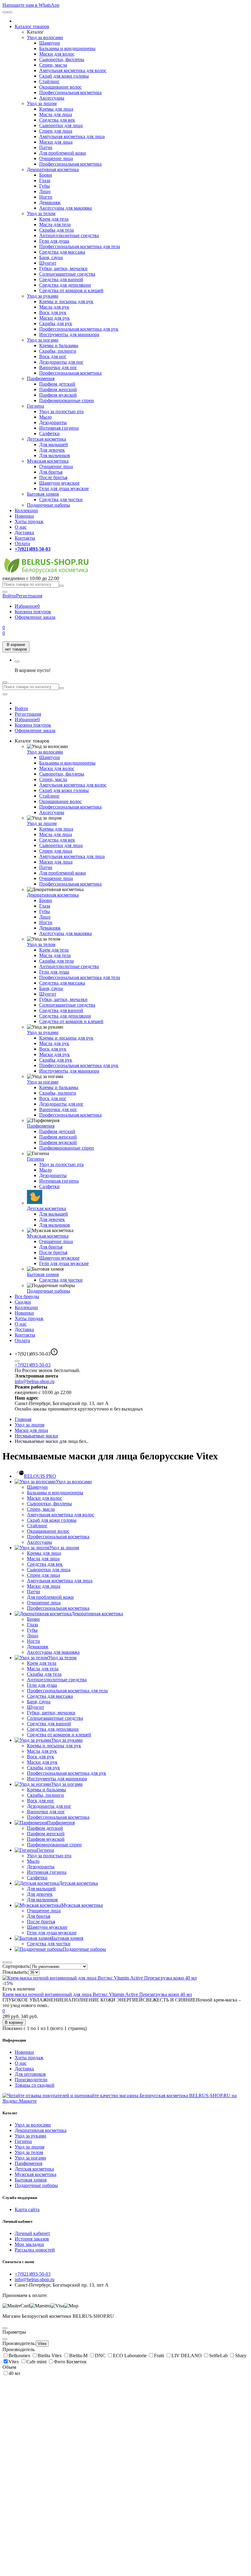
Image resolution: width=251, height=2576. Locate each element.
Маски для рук (54, 318)
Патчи (46, 147)
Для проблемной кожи (63, 153)
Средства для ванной (61, 279)
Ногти (46, 197)
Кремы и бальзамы (59, 345)
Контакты (25, 538)
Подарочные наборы (49, 505)
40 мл (14, 2373)
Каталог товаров (32, 26)
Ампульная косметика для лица (72, 136)
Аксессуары (52, 98)
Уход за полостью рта (61, 411)
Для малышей (54, 444)
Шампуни (50, 43)
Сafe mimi (37, 2362)
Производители (31, 2080)
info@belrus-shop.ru (35, 1381)
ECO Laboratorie (130, 2356)
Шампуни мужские (59, 483)
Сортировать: (17, 1966)
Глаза (45, 180)
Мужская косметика (48, 461)
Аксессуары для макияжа (66, 208)
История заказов (32, 2239)
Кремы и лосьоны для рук (66, 301)
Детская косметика (47, 439)
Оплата (22, 543)
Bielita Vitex (50, 2356)
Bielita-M (79, 2356)
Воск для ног (53, 356)
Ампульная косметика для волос (73, 70)
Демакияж (50, 202)
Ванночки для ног (58, 367)
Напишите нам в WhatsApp (31, 5)
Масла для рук (54, 307)
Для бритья (51, 472)
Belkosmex (20, 2356)
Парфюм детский (57, 384)
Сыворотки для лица (61, 125)
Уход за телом (41, 213)
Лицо (45, 191)
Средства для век (57, 120)
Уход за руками (43, 296)
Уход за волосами (45, 37)
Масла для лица (56, 114)
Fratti (160, 2356)
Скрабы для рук (56, 323)
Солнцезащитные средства (67, 274)
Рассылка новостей (35, 2250)
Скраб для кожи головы (64, 76)
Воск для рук (53, 312)
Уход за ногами (43, 340)
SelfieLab (219, 2356)
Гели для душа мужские (64, 488)
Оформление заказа (35, 617)
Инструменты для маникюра (69, 334)
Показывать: (15, 1972)
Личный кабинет (32, 2233)
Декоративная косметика (53, 169)
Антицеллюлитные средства (69, 235)
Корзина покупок (33, 612)
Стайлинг (49, 81)
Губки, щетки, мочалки (63, 268)
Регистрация (29, 596)
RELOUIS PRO (40, 1476)
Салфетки (49, 433)
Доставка (24, 532)
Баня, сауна (51, 257)
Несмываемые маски (36, 1436)
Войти (21, 708)
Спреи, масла (53, 65)
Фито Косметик (70, 2362)
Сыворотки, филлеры (62, 59)
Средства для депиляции (65, 285)
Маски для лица (56, 142)
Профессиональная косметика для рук (79, 329)
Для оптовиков (30, 2074)
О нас (21, 527)
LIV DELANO (187, 2356)
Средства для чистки (61, 499)
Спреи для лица (56, 131)
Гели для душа (54, 241)
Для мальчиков (55, 455)
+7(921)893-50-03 (33, 1365)
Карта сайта (27, 2209)
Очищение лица (56, 158)
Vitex (42, 2344)
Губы (45, 186)
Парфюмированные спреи (67, 400)
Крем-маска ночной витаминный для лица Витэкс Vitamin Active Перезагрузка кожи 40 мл (97, 1994)
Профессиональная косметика (70, 92)
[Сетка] (10, 1962)
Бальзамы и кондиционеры (67, 48)
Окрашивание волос (60, 87)
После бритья (53, 477)
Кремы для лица (56, 109)
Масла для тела (55, 224)
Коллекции (26, 510)
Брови (46, 175)
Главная (23, 1419)
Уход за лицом (42, 103)
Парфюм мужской (58, 395)
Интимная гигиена (59, 428)
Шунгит (48, 263)
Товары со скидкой (35, 2085)
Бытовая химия (43, 494)
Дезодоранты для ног (61, 362)
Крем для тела (54, 219)
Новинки (24, 516)
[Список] (5, 1962)
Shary (241, 2356)
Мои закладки (29, 2244)
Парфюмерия (41, 378)
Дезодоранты (53, 422)
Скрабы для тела (56, 230)
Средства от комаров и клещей (71, 290)
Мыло (45, 417)
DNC (101, 2356)
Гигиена (36, 406)
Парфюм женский (58, 389)
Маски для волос (57, 54)
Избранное (27, 606)
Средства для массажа (62, 252)
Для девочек (52, 450)
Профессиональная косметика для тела (80, 246)
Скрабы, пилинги (58, 351)
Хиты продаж (29, 521)
